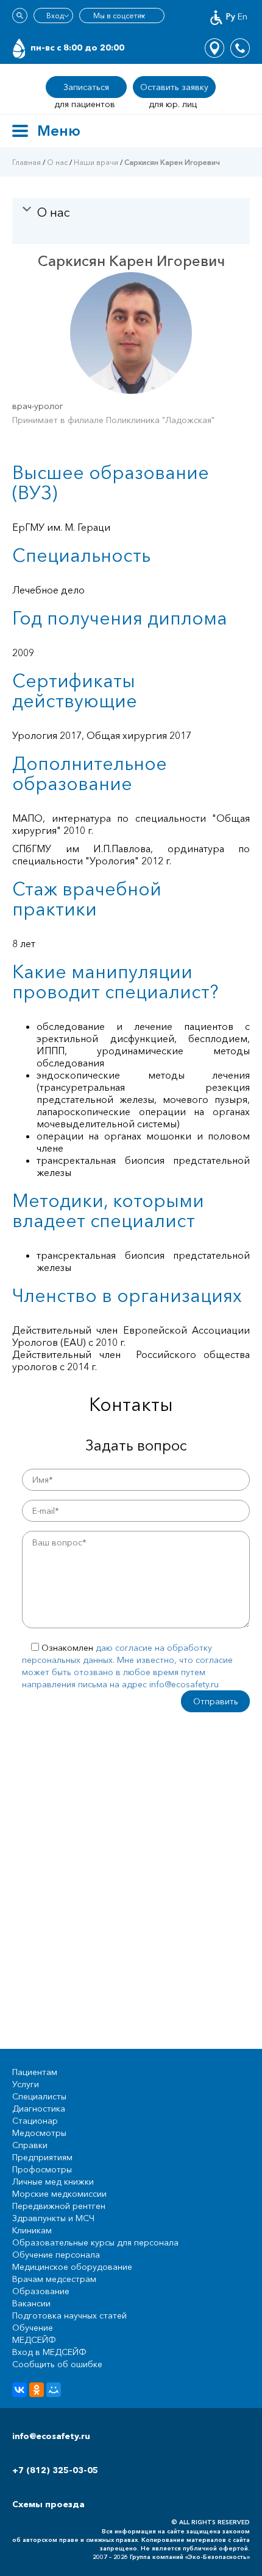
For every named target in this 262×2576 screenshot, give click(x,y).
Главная (27, 162)
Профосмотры (42, 2169)
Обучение (33, 2328)
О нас (57, 162)
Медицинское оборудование (72, 2267)
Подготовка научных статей (69, 2315)
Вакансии (31, 2303)
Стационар (35, 2121)
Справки (30, 2145)
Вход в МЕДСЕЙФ (49, 2352)
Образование (41, 2291)
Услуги (26, 2084)
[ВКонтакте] (19, 2390)
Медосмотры (39, 2133)
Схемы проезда (48, 2504)
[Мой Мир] (54, 2390)
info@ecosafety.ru (51, 2436)
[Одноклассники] (37, 2390)
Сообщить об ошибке (57, 2364)
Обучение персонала (56, 2255)
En (243, 16)
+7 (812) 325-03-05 (55, 2470)
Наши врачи (96, 162)
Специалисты (39, 2096)
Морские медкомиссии (59, 2194)
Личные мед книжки (53, 2182)
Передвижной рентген (59, 2206)
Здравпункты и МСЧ (53, 2218)
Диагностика (39, 2109)
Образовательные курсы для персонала (95, 2242)
